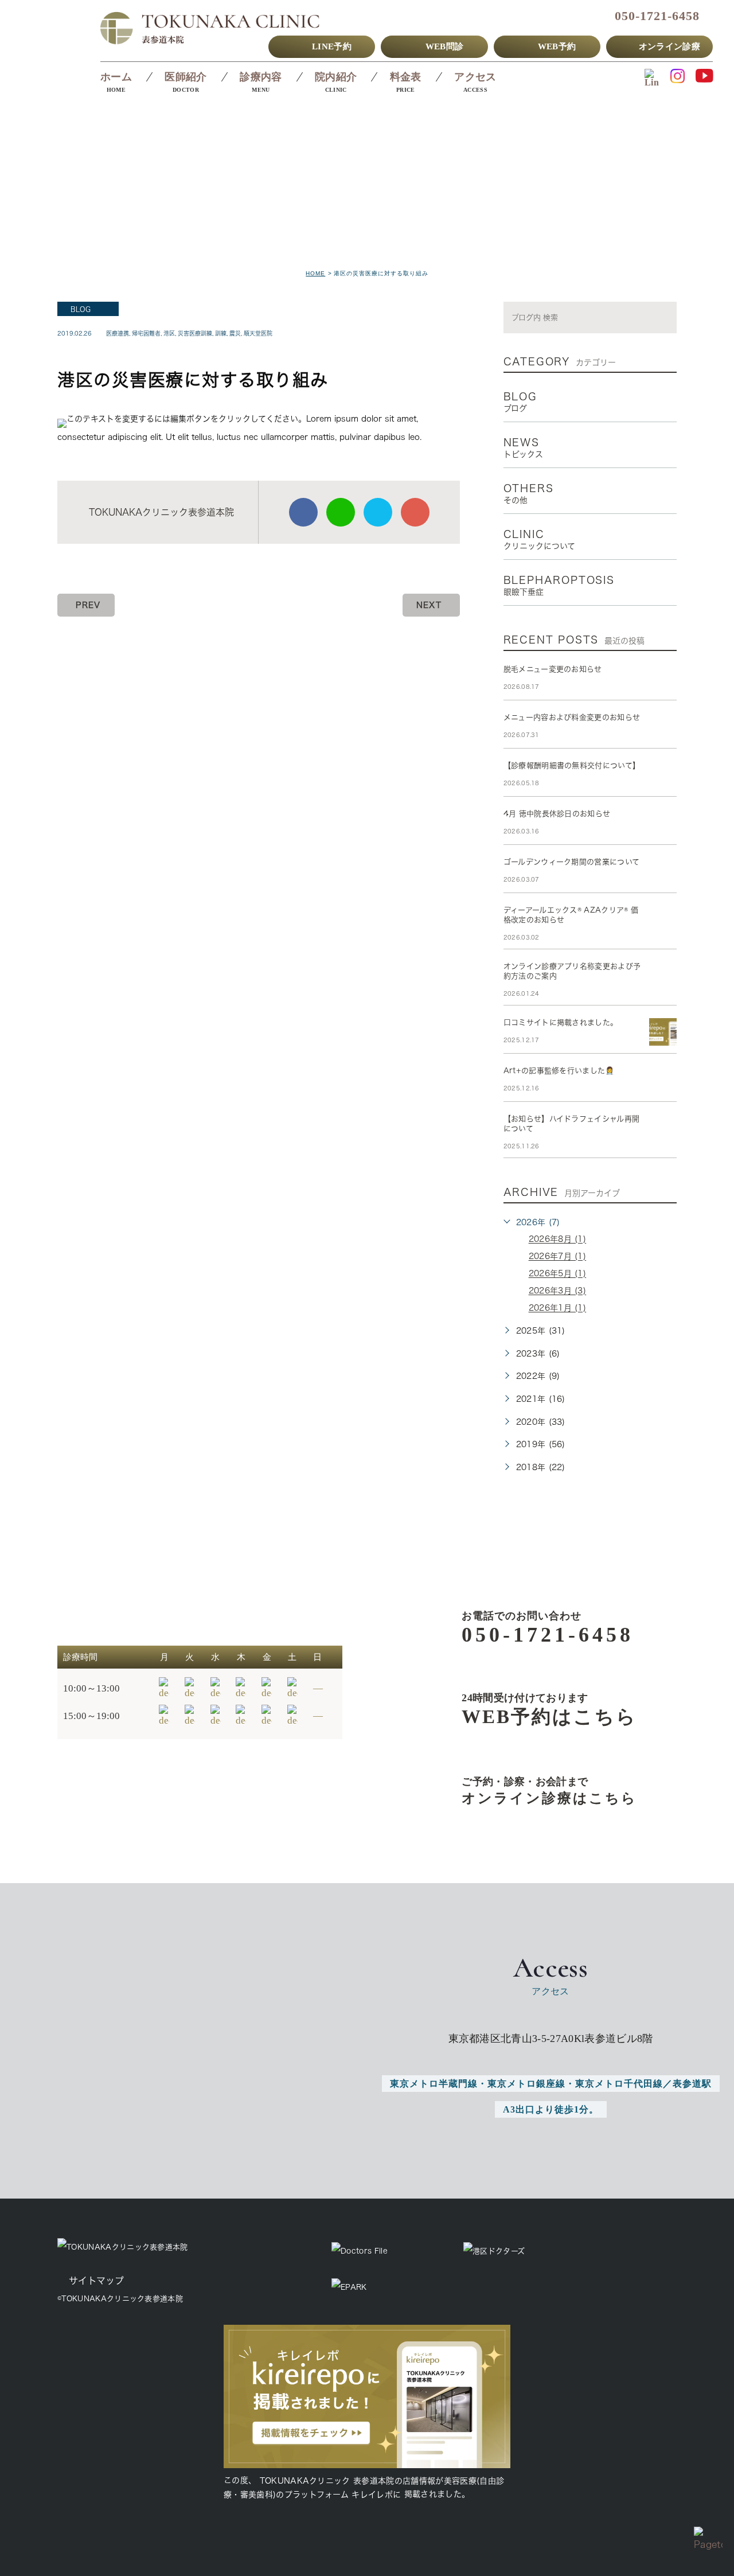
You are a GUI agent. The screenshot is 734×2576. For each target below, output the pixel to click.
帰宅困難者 (146, 333)
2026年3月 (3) (558, 1291)
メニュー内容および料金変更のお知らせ (572, 717)
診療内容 (261, 77)
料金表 (406, 77)
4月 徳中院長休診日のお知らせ (557, 814)
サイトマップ (96, 2281)
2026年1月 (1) (558, 1308)
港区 (169, 333)
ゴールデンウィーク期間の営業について (572, 862)
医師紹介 (186, 77)
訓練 (221, 333)
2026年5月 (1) (558, 1274)
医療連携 (118, 333)
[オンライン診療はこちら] (531, 1791)
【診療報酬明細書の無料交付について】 (572, 765)
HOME (315, 273)
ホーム (116, 77)
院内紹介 (336, 77)
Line (341, 512)
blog (81, 309)
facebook (303, 512)
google (415, 512)
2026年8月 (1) (558, 1240)
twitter (378, 512)
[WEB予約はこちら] (531, 1709)
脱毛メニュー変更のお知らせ (553, 669)
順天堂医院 (258, 333)
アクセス (475, 77)
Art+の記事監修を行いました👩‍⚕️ (559, 1071)
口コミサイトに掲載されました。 (561, 1022)
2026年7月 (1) (558, 1257)
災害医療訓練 (195, 333)
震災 (235, 333)
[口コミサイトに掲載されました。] (663, 1032)
